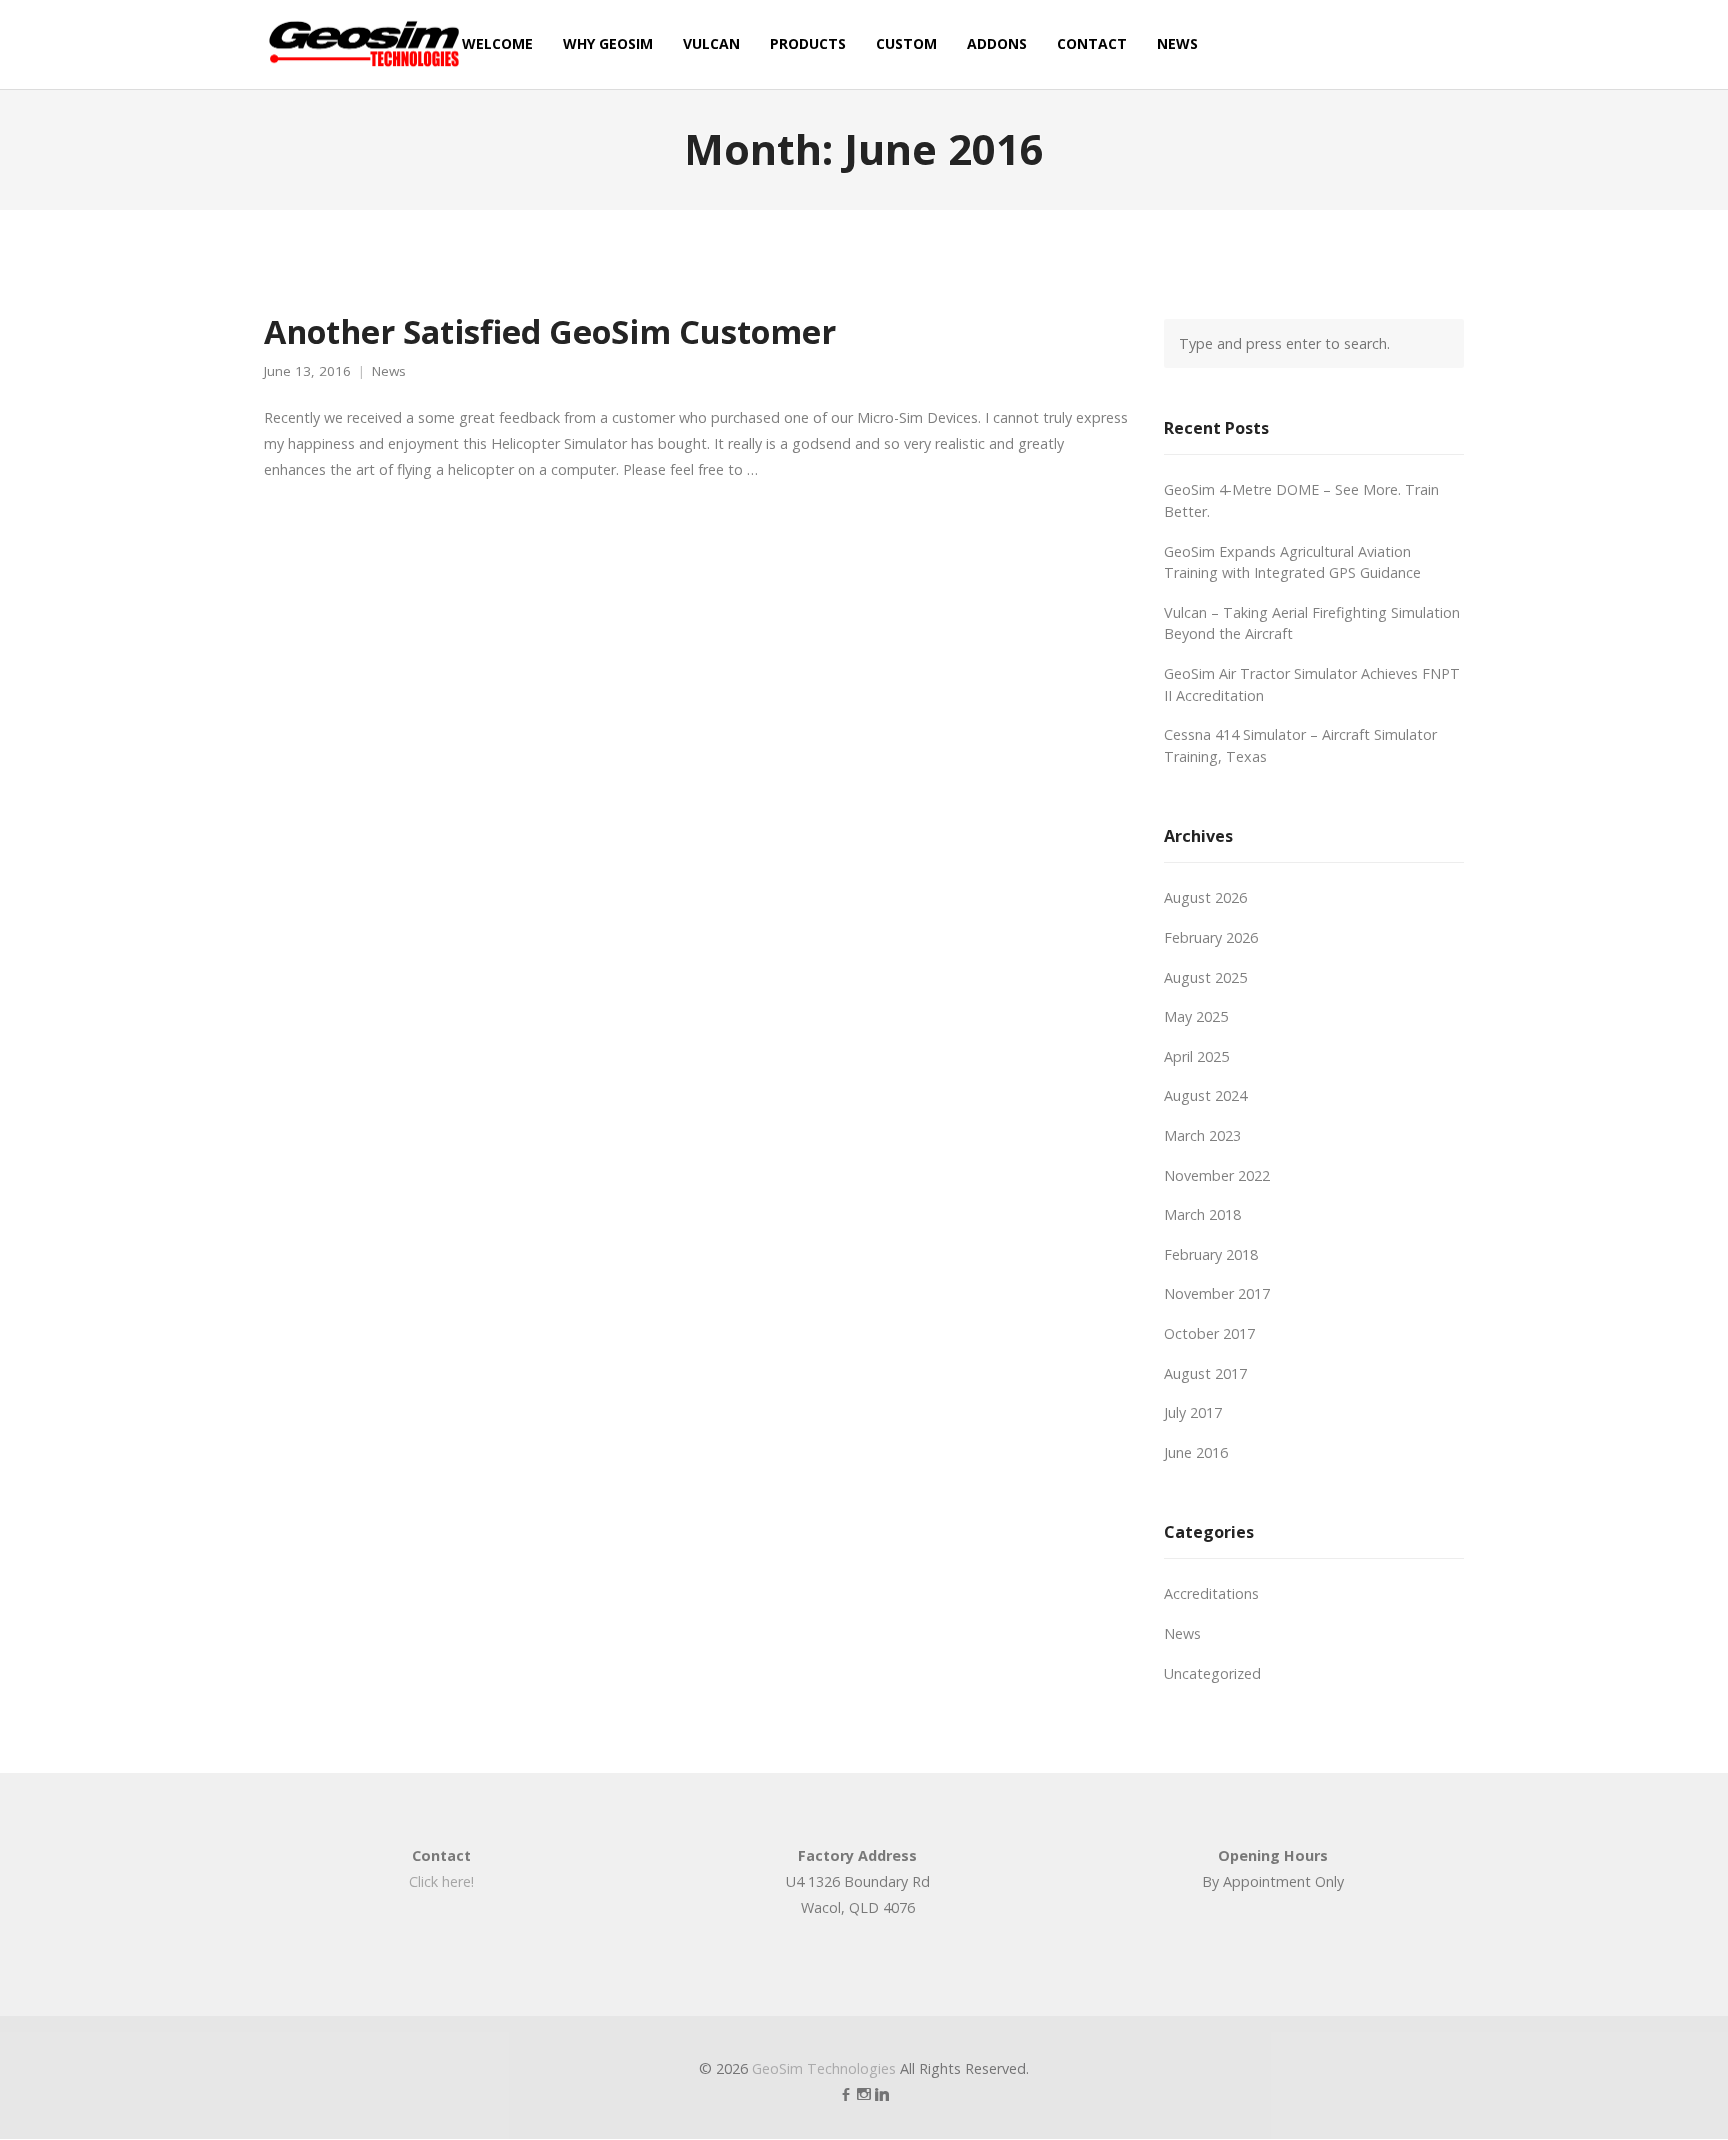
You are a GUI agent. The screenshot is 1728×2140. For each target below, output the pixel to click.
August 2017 (1205, 1373)
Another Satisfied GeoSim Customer (550, 331)
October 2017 (1209, 1333)
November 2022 (1217, 1175)
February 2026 (1211, 937)
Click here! (441, 1881)
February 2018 (1211, 1254)
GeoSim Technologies (824, 2068)
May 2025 (1196, 1016)
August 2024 (1205, 1095)
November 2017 (1217, 1293)
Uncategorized (1212, 1673)
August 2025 (1205, 977)
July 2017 (1193, 1412)
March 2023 (1202, 1135)
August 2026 (1205, 897)
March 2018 (1202, 1214)
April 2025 (1196, 1056)
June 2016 (1196, 1452)
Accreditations (1211, 1593)
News (389, 371)
